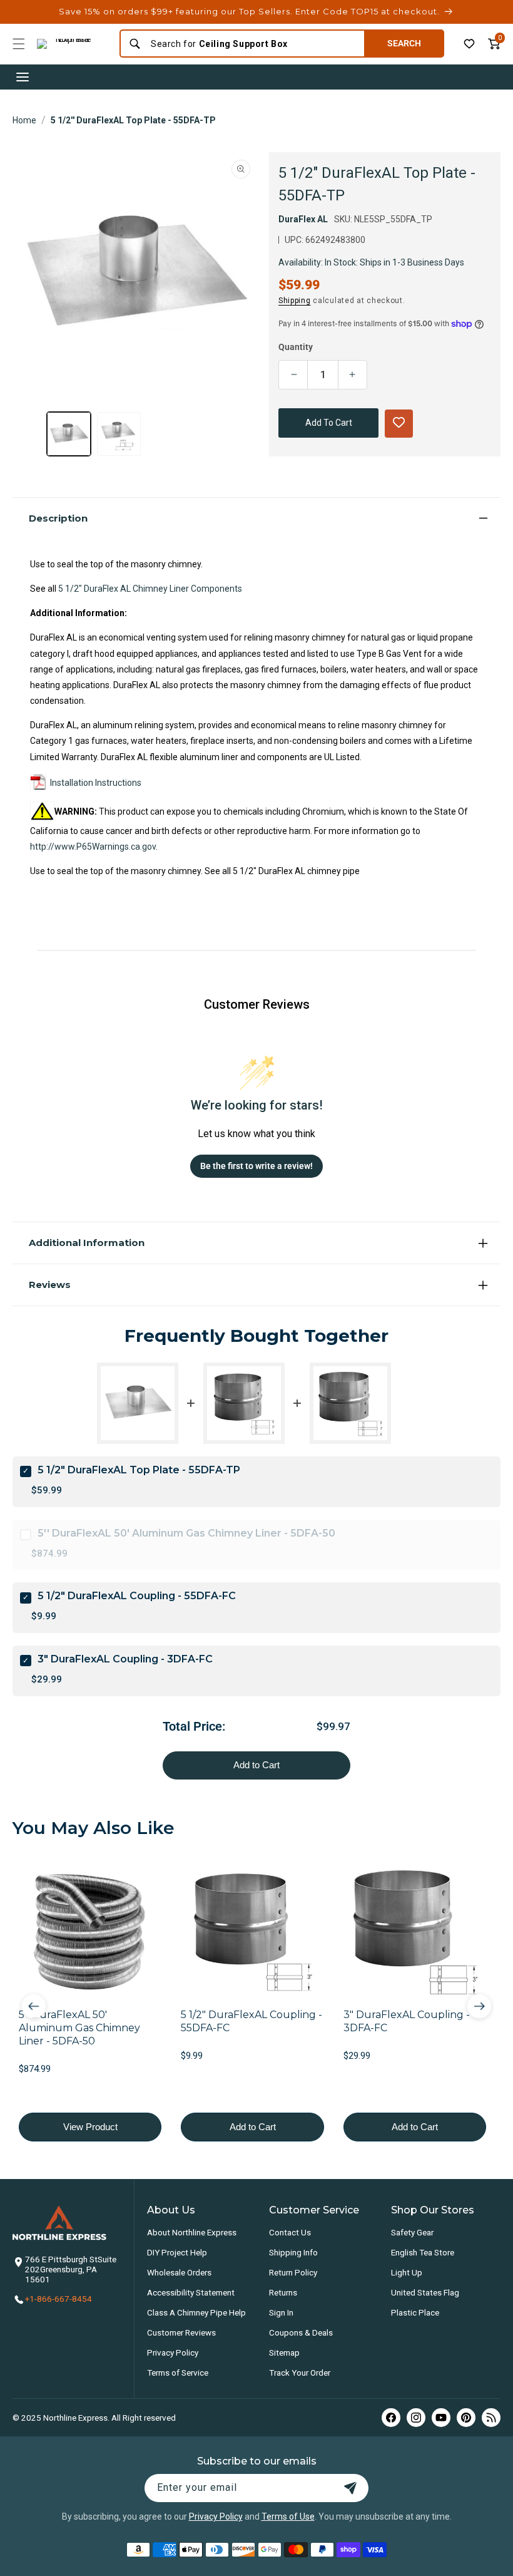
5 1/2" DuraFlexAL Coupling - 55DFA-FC (137, 1596)
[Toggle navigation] (23, 77)
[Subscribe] (350, 2488)
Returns (283, 2292)
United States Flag (425, 2292)
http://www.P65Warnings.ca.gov (93, 847)
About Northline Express (192, 2232)
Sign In (281, 2312)
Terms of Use (288, 2517)
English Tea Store (423, 2252)
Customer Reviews (181, 2332)
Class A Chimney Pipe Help (196, 2312)
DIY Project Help (177, 2252)
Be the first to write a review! (256, 1166)
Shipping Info (293, 2252)
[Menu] (19, 44)
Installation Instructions (96, 783)
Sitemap (284, 2352)
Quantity (296, 347)
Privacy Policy (173, 2352)
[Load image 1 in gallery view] (69, 434)
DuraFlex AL (303, 219)
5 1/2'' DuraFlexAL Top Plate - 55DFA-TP (133, 120)
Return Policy (293, 2272)
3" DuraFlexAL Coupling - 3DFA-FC (125, 1659)
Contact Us (290, 2232)
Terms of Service (178, 2372)
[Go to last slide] (34, 2006)
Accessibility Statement (191, 2292)
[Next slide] (479, 2006)
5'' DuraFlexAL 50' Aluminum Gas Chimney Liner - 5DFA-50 (186, 1533)
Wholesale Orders (179, 2272)
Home (24, 120)
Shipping (295, 301)
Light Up (407, 2272)
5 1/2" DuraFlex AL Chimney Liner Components (150, 589)
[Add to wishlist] (469, 44)
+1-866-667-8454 (58, 2299)
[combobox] (253, 44)
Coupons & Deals (301, 2332)
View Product (90, 2127)
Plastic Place (415, 2312)
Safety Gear (412, 2232)
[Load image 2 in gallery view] (119, 434)
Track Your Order (300, 2372)
